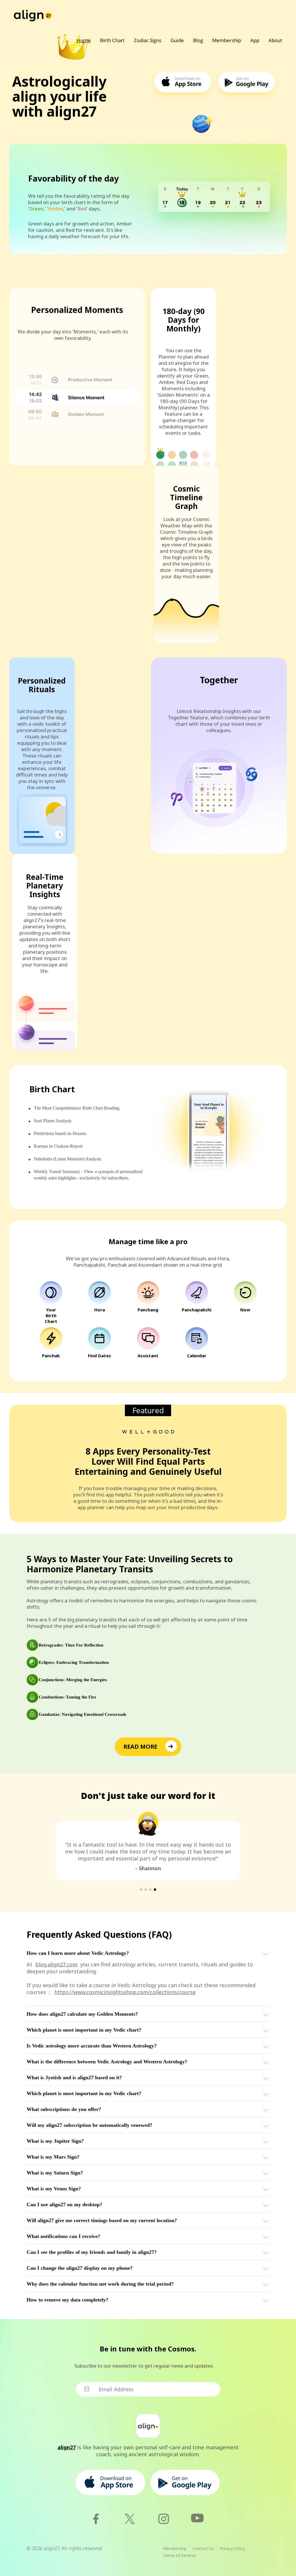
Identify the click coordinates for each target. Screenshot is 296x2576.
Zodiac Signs (148, 40)
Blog (198, 40)
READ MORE (140, 1747)
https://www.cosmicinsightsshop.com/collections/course (125, 1992)
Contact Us (203, 2548)
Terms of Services (180, 2555)
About (275, 40)
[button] (141, 1890)
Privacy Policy (232, 2548)
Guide (177, 40)
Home (84, 40)
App (255, 40)
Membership (227, 40)
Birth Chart (112, 40)
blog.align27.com (56, 1964)
